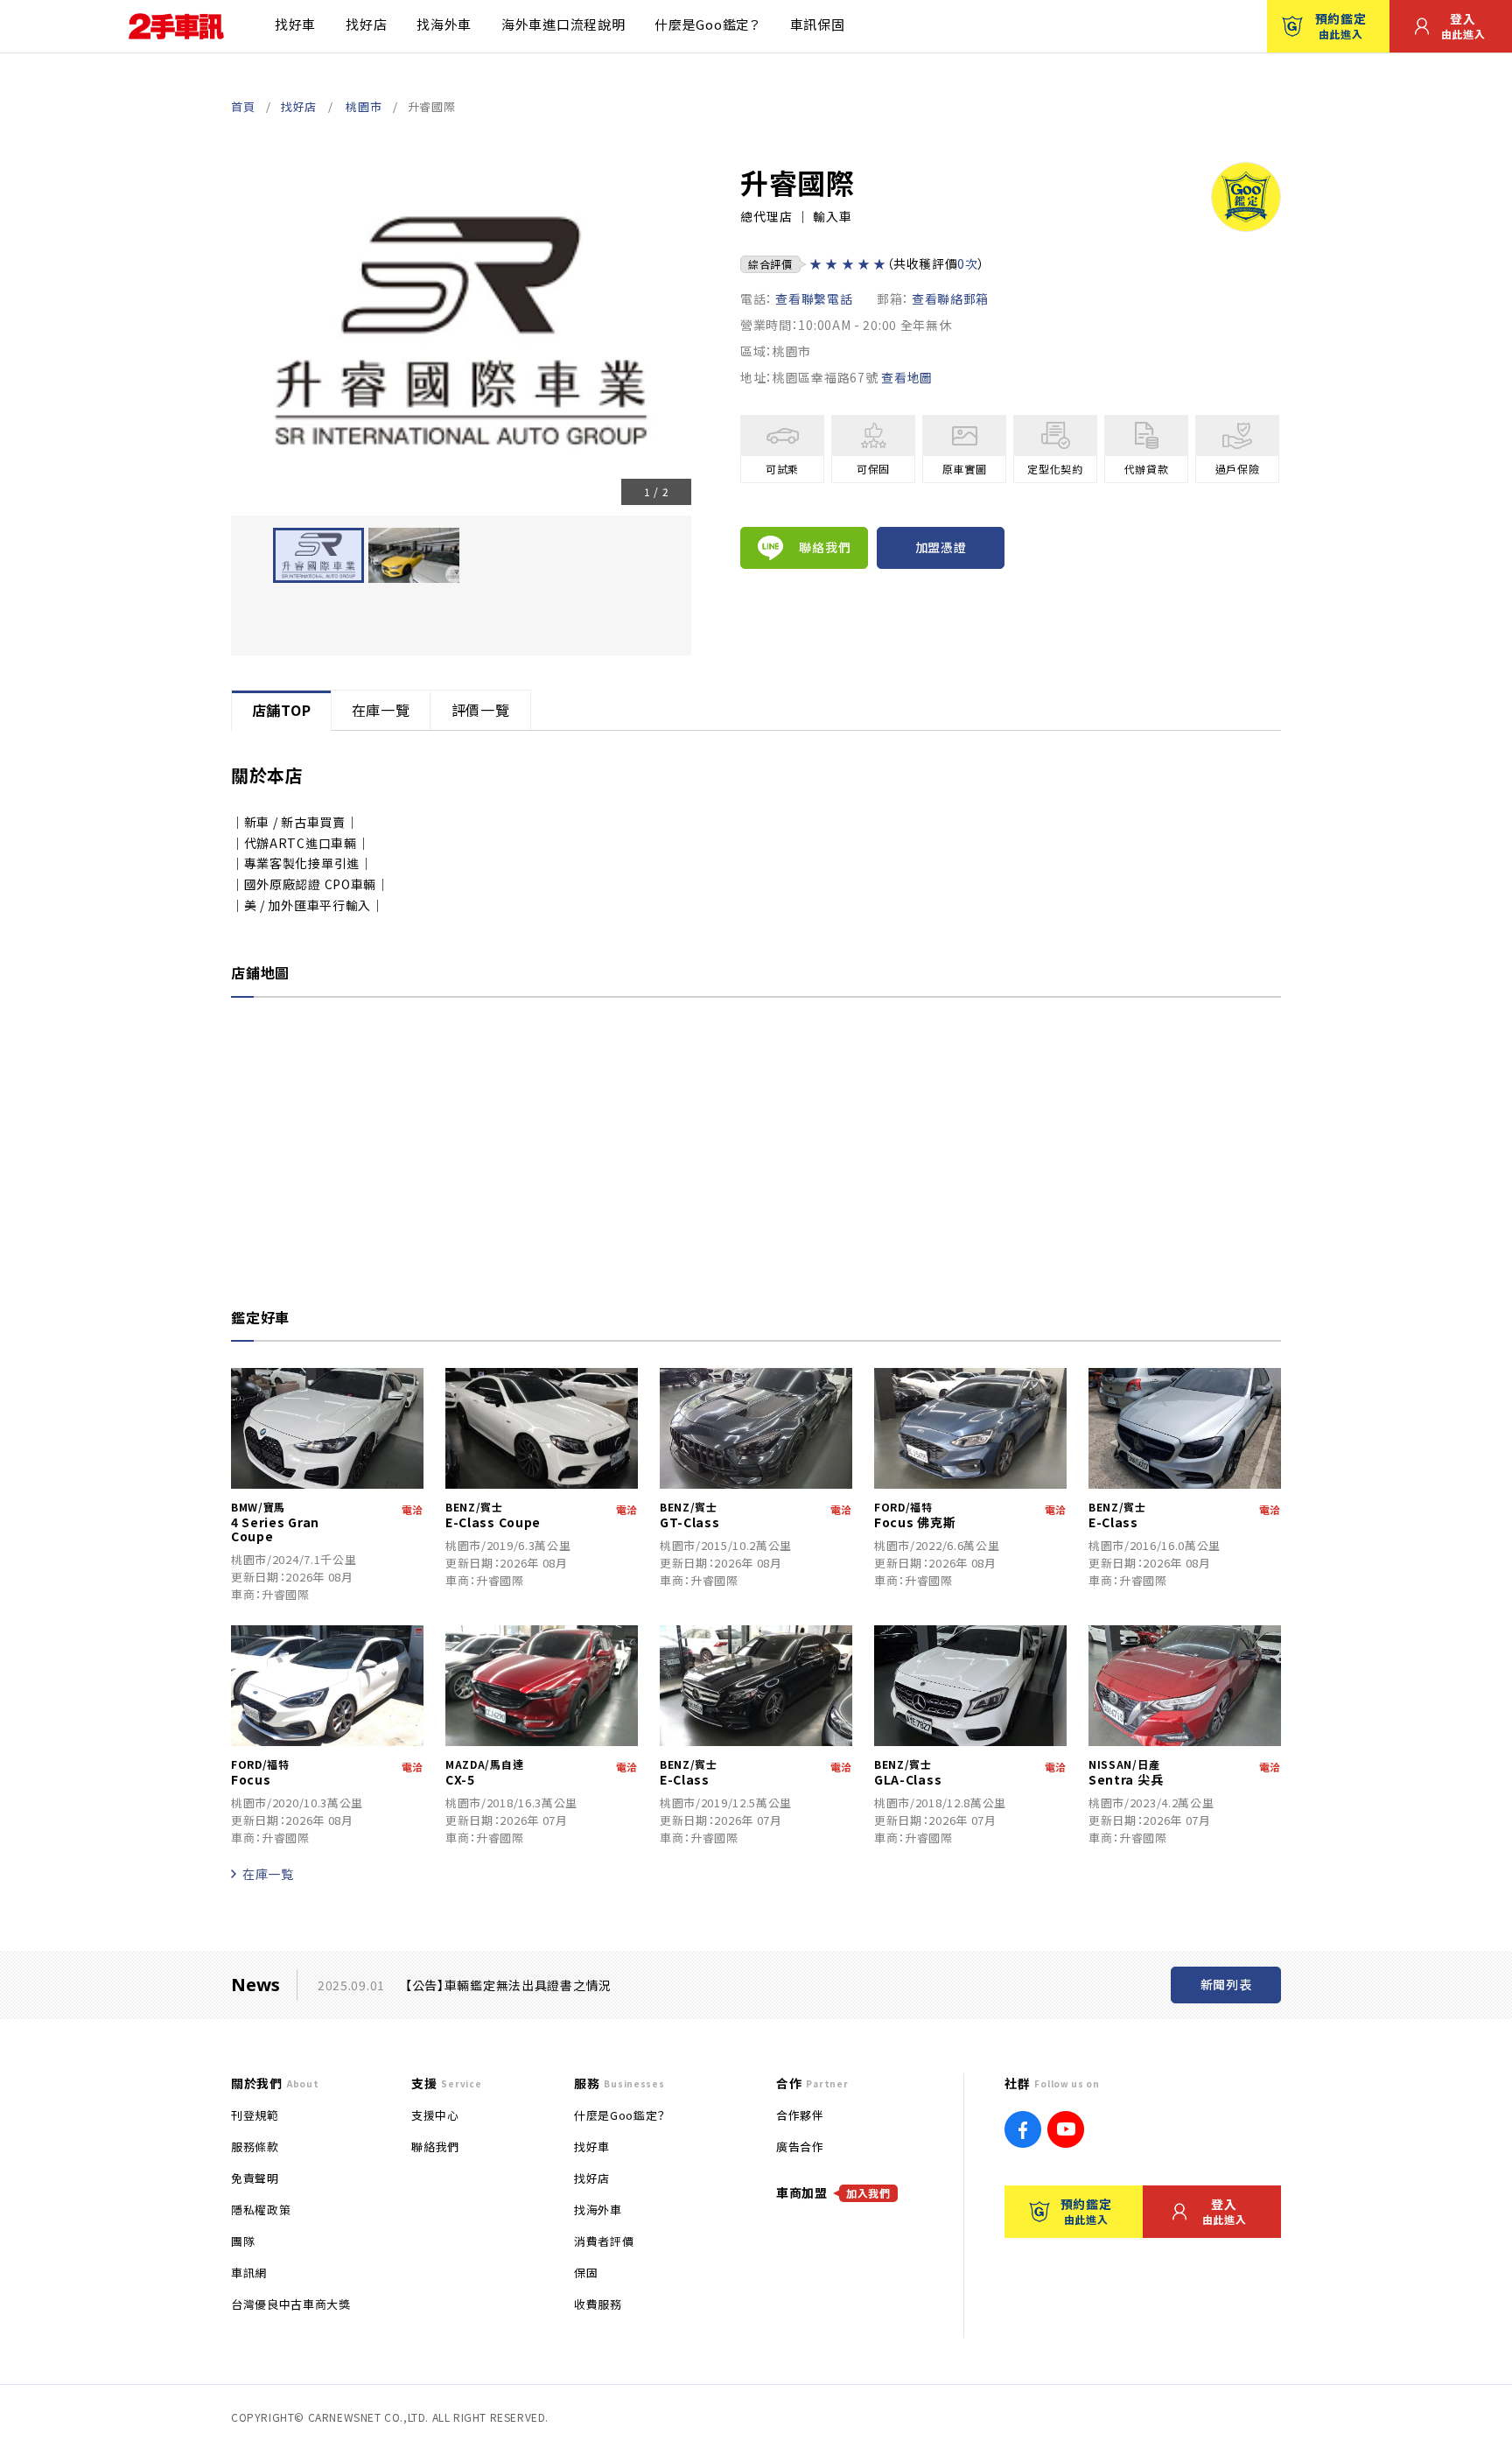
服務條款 (255, 2146)
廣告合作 (800, 2146)
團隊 (243, 2241)
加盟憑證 (941, 547)
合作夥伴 (800, 2115)
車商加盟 (833, 2192)
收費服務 (598, 2304)
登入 (1463, 25)
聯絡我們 (825, 547)
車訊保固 (818, 24)
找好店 (366, 24)
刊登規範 (255, 2115)
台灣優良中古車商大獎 (291, 2304)
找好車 (295, 24)
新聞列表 (1226, 1984)
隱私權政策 (261, 2209)
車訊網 (249, 2273)
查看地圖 (907, 377)
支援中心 (435, 2115)
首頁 (243, 106)
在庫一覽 (381, 710)
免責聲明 (255, 2178)
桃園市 (364, 106)
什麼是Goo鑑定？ (707, 24)
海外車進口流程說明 (563, 24)
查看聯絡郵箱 (950, 298)
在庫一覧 (268, 1874)
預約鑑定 (1341, 25)
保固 (586, 2273)
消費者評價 (604, 2241)
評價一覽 (481, 710)
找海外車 (444, 24)
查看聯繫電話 (814, 298)
